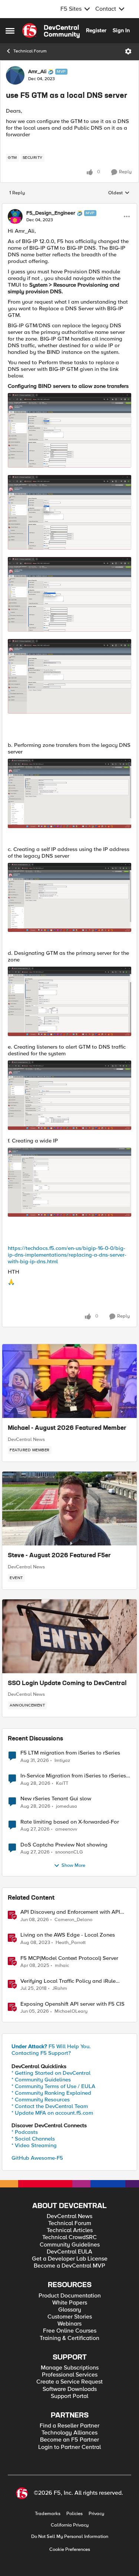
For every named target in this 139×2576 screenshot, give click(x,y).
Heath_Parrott (71, 1943)
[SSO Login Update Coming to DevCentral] (69, 1636)
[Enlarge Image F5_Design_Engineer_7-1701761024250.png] (69, 1001)
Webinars (69, 2324)
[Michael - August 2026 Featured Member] (69, 1381)
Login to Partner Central (69, 2447)
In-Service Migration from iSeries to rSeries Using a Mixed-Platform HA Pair (73, 1776)
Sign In (121, 30)
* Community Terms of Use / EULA (53, 2086)
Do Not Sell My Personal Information (70, 2537)
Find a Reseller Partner (69, 2426)
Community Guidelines (70, 2245)
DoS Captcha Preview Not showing (64, 1845)
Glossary (70, 2310)
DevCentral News (26, 1439)
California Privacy (70, 2525)
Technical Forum (30, 51)
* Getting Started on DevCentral (51, 2073)
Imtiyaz (62, 1761)
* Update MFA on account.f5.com (52, 2113)
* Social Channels (33, 2139)
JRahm (60, 1989)
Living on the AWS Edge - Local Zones (68, 1935)
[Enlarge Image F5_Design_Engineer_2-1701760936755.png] (69, 512)
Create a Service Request (69, 2382)
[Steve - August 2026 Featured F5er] (69, 1509)
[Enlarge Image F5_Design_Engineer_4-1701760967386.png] (69, 676)
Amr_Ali (37, 72)
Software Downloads (70, 2389)
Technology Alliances (69, 2433)
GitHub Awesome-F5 (37, 2158)
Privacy (96, 2514)
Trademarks (48, 2514)
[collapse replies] (69, 207)
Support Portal (69, 2396)
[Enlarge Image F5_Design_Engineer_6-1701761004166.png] (69, 898)
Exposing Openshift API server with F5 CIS (72, 2004)
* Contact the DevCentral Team (50, 2106)
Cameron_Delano (73, 1920)
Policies (75, 2514)
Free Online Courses (70, 2331)
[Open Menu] (128, 51)
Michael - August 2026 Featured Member (67, 1428)
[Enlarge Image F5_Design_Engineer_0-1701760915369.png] (69, 430)
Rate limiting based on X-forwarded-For (70, 1822)
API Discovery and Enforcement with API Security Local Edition (70, 1912)
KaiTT (62, 1784)
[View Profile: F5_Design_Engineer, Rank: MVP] (15, 216)
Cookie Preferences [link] (70, 2549)
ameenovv (66, 1829)
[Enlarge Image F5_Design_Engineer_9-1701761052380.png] (69, 1182)
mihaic (62, 1966)
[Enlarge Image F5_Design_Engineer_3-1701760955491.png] (69, 594)
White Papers (70, 2303)
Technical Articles (70, 2230)
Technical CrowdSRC (69, 2237)
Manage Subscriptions (70, 2368)
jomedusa (67, 1806)
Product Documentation (70, 2296)
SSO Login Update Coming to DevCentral (67, 1684)
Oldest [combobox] (119, 193)
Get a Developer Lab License (70, 2259)
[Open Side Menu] (10, 31)
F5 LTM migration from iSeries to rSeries (70, 1753)
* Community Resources (41, 2100)
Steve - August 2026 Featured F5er (59, 1556)
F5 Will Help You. (51, 2046)
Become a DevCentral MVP (69, 2266)
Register (96, 30)
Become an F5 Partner (69, 2440)
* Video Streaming (34, 2145)
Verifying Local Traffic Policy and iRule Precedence (68, 1981)
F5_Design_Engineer (51, 213)
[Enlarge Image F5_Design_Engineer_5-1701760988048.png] (69, 793)
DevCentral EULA (69, 2252)
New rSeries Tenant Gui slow (56, 1799)
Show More (73, 1866)
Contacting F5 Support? (41, 2053)
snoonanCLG (69, 1852)
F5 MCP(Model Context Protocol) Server (69, 1958)
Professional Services (70, 2375)
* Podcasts (25, 2132)
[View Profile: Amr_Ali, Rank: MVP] (15, 75)
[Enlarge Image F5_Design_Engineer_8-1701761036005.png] (69, 1095)
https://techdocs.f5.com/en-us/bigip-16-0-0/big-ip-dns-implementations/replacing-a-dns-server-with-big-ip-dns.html (67, 1255)
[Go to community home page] (51, 31)
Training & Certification (69, 2338)
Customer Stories (70, 2317)
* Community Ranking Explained (51, 2093)
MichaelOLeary (71, 2011)
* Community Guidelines (41, 2080)
